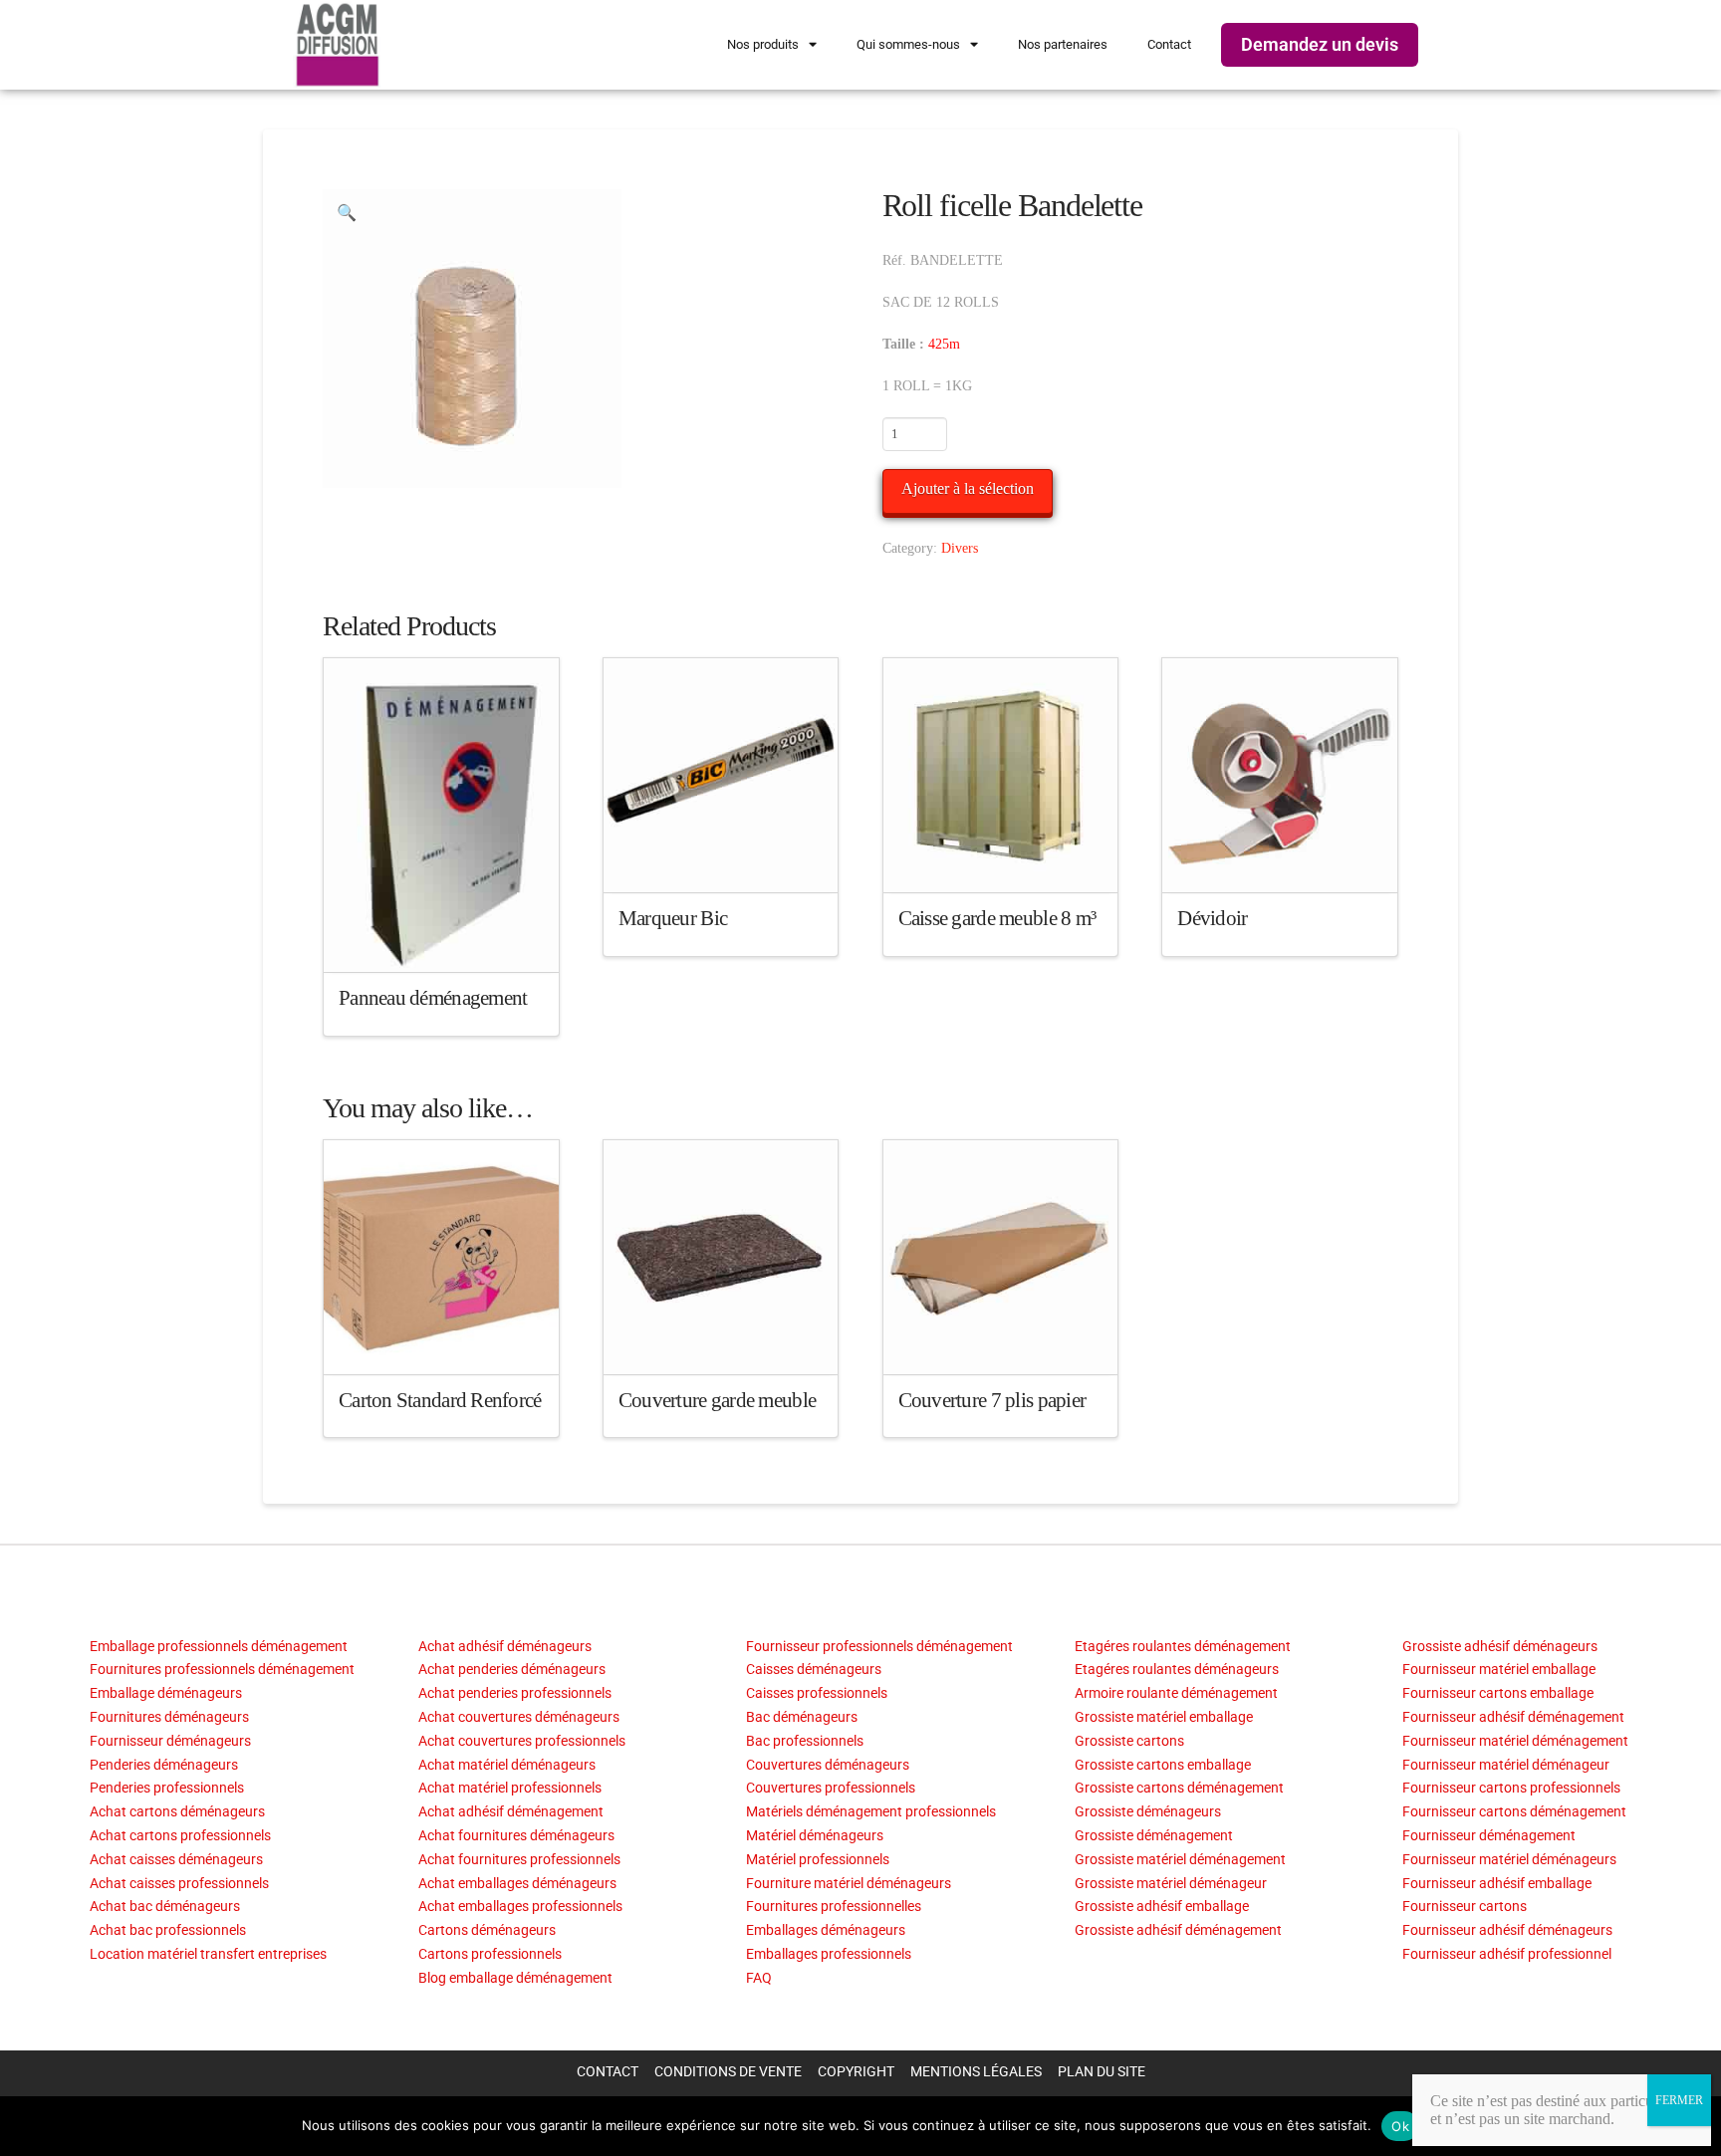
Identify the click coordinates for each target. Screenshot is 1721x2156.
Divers (960, 548)
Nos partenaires (1063, 44)
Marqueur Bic (673, 918)
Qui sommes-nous (908, 44)
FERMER (1679, 2100)
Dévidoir (1212, 918)
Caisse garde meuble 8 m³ (997, 918)
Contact (1169, 44)
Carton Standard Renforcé (440, 1400)
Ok (1400, 2126)
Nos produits (763, 44)
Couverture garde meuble (717, 1400)
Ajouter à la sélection (968, 488)
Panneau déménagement (433, 998)
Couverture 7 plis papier (992, 1400)
